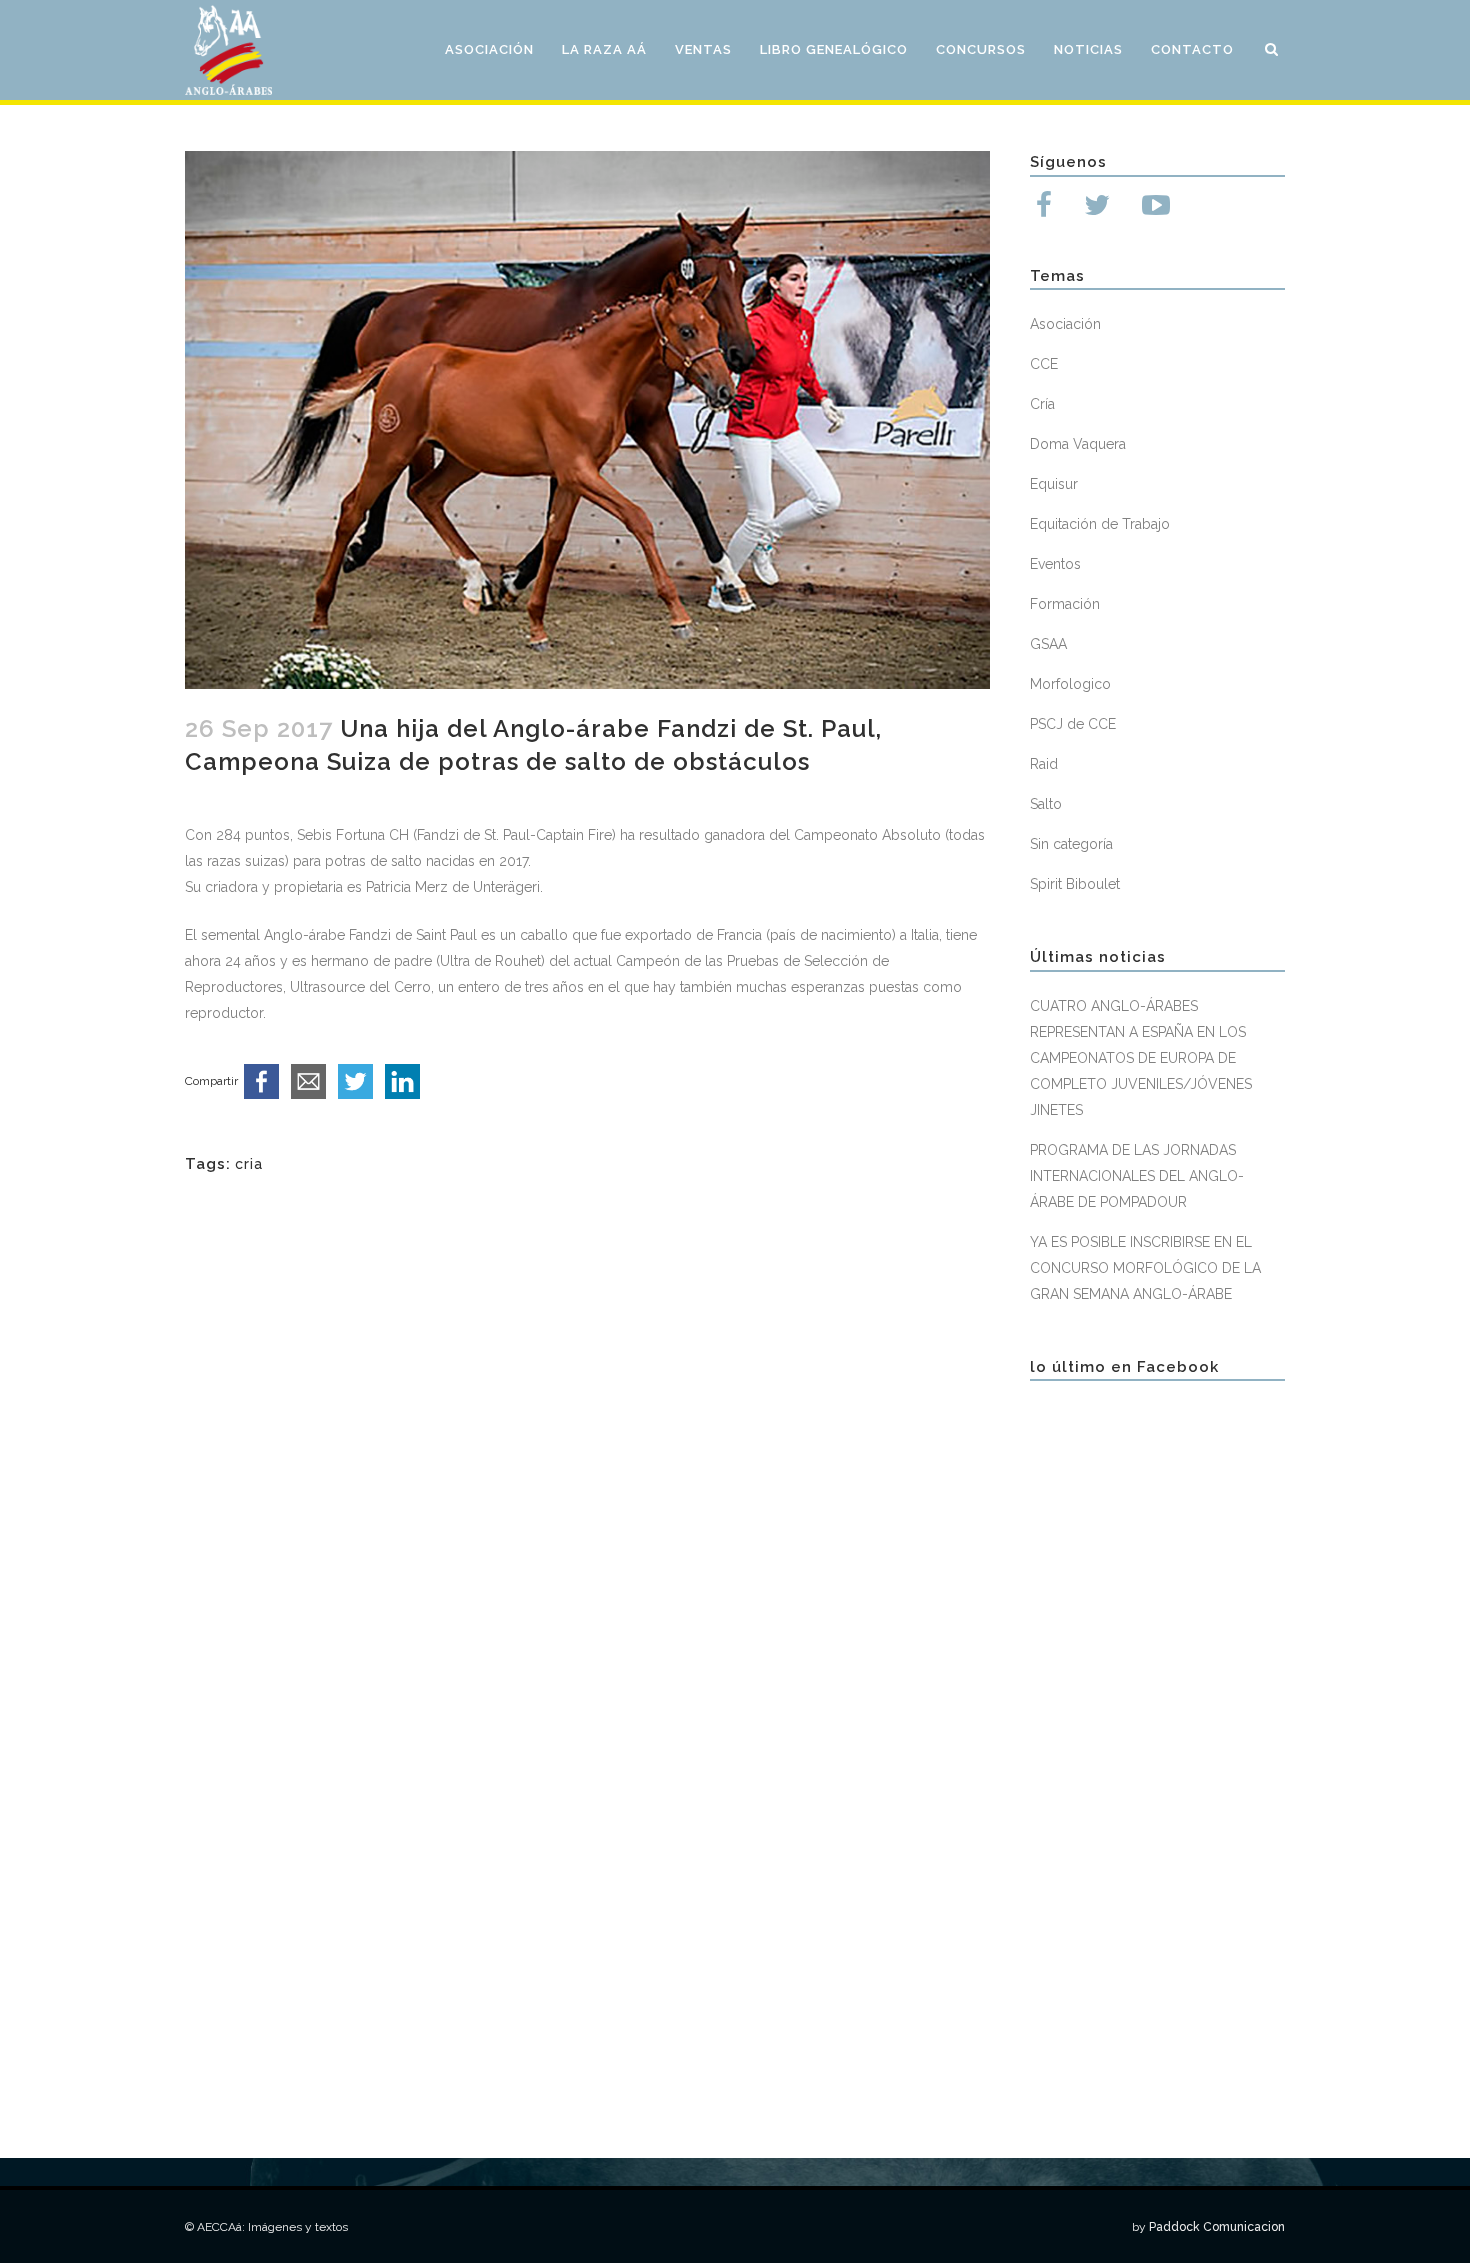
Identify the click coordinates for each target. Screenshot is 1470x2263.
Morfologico (1070, 684)
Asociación (1065, 324)
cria (249, 1164)
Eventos (1055, 564)
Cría (1042, 404)
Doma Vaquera (1078, 444)
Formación (1065, 604)
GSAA (1048, 644)
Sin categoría (1071, 844)
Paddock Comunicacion (1217, 2227)
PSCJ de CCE (1073, 724)
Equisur (1054, 484)
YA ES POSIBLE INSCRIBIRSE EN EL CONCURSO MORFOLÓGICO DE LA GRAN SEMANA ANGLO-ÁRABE (1145, 1268)
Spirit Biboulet (1075, 884)
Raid (1044, 764)
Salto (1046, 804)
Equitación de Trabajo (1100, 524)
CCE (1044, 364)
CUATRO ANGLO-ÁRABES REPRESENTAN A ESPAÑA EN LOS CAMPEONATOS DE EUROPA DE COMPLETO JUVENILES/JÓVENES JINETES (1141, 1058)
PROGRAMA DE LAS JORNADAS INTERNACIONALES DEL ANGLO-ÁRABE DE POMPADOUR (1137, 1176)
